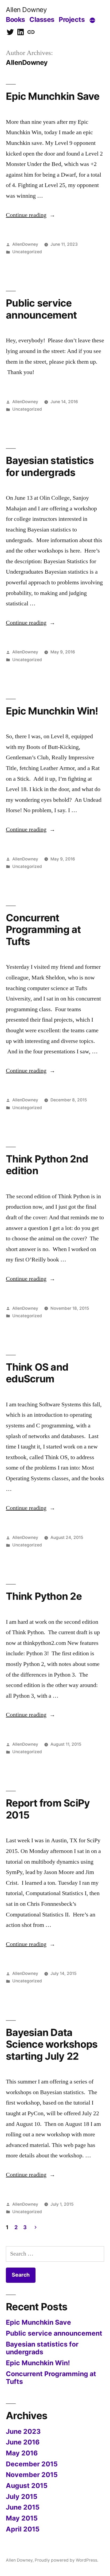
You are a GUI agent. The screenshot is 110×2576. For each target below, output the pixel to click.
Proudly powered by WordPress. (66, 2560)
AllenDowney (25, 244)
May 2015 (22, 2518)
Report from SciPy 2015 (48, 1809)
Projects (72, 19)
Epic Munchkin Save (53, 96)
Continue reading (31, 215)
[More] (92, 21)
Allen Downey (26, 10)
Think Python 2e (44, 1596)
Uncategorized (27, 252)
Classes (42, 19)
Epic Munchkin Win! (52, 711)
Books (15, 19)
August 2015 (27, 2486)
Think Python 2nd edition (47, 1165)
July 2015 (22, 2496)
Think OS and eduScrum (37, 1373)
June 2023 (23, 2431)
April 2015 (23, 2529)
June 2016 (23, 2442)
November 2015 (32, 2475)
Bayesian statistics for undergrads (50, 466)
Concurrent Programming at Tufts (43, 930)
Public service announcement (41, 309)
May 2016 (22, 2453)
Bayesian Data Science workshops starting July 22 (52, 2044)
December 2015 (32, 2464)
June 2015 (23, 2507)
